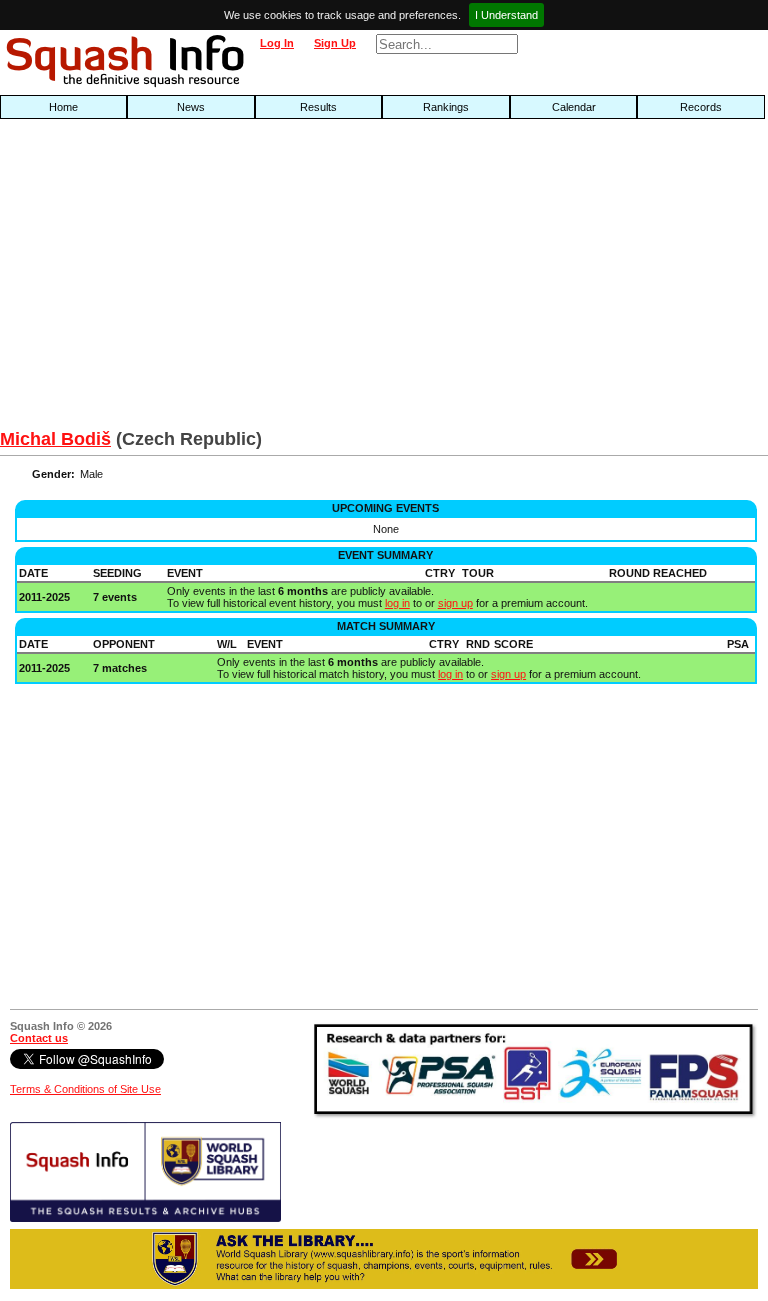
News (191, 107)
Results (318, 107)
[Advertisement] (246, 279)
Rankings (446, 107)
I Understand (506, 15)
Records (701, 107)
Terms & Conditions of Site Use (85, 1089)
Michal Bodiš (55, 439)
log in (397, 603)
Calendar (574, 107)
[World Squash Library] (145, 1218)
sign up (455, 603)
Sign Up (335, 43)
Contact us (39, 1038)
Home (63, 107)
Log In (277, 43)
